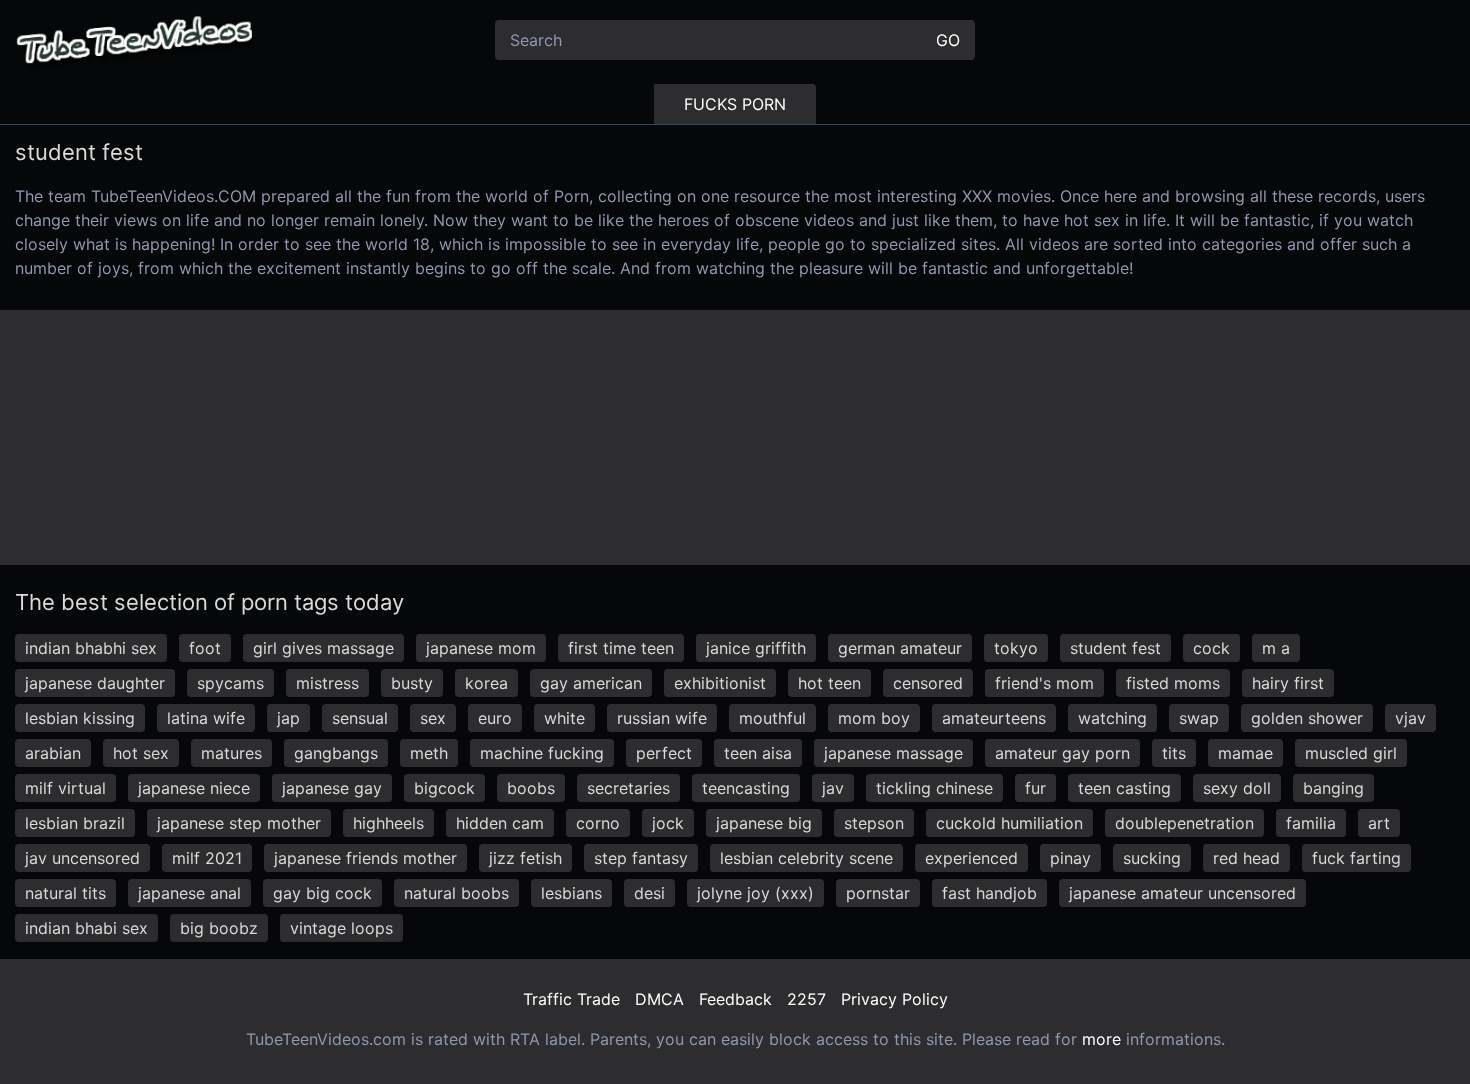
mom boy (874, 718)
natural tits (65, 893)
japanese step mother (239, 823)
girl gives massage (323, 648)
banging (1333, 788)
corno (598, 823)
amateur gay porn (1062, 753)
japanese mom (481, 648)
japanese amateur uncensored (1182, 893)
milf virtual (65, 788)
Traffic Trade (571, 999)
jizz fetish (525, 858)
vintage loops (341, 928)
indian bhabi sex (86, 928)
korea (486, 683)
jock (668, 823)
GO (948, 40)
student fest (1115, 648)
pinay (1070, 858)
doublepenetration (1184, 823)
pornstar (878, 893)
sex (433, 718)
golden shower (1307, 718)
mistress (327, 683)
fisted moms (1173, 683)
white (564, 718)
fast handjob (989, 893)
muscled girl (1351, 753)
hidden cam (500, 823)
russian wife (662, 718)
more (1101, 1039)
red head (1246, 858)
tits (1174, 753)
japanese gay (332, 788)
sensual (360, 718)
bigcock (444, 788)
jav (833, 788)
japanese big (764, 823)
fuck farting (1356, 858)
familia (1311, 823)
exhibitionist (720, 683)
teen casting (1124, 788)
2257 (806, 999)
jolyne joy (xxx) (755, 893)
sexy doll (1237, 788)
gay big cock (322, 893)
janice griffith (756, 648)
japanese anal (189, 893)
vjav (1410, 718)
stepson (874, 823)
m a (1276, 648)
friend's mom (1044, 683)
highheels (388, 823)
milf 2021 (207, 858)
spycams (230, 683)
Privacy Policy (894, 999)
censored (928, 683)
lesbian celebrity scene (806, 858)
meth (429, 753)
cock (1211, 648)
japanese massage (893, 753)
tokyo (1016, 648)
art (1379, 823)
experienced (971, 858)
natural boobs (456, 893)
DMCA (659, 999)
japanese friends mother (365, 858)
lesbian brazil (75, 823)
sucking (1152, 858)
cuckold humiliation (1009, 823)
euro (495, 718)
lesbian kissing (80, 718)
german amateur (900, 648)
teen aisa (758, 753)
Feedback (735, 999)
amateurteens (994, 718)
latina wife (206, 718)
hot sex (141, 753)
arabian (53, 753)
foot (205, 648)
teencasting (746, 788)
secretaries (628, 788)
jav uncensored (82, 858)
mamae (1245, 753)
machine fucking (542, 753)
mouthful (772, 718)
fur (1035, 788)
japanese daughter (95, 683)
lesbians (571, 893)
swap (1199, 718)
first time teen (621, 648)
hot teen (829, 683)
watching (1112, 718)
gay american (591, 683)
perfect (664, 753)
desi (649, 893)
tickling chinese (934, 788)
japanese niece (194, 788)
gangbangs (336, 753)
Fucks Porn (735, 104)
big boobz (219, 928)
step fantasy (641, 858)
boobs (531, 788)
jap (288, 718)
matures (231, 753)
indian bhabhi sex (91, 648)
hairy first (1288, 683)
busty (412, 683)
